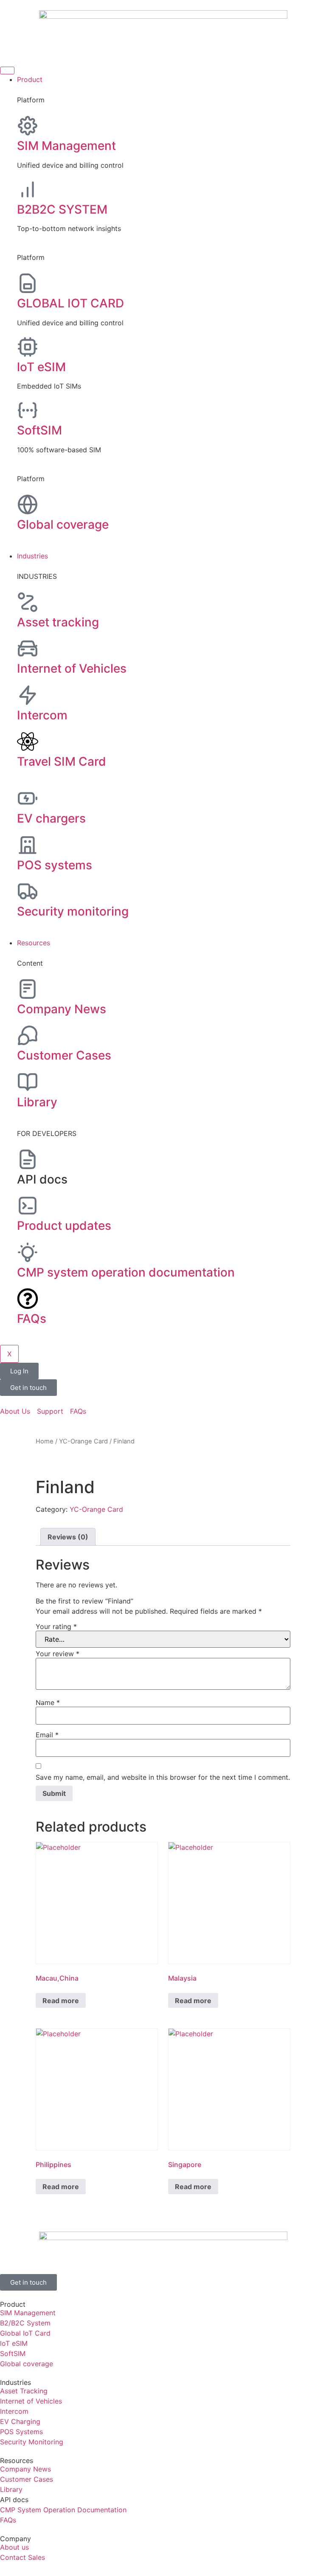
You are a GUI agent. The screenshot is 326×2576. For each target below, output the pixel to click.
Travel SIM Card (62, 761)
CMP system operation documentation (126, 1272)
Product (30, 79)
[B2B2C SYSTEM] (28, 189)
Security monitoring (73, 911)
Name (48, 1702)
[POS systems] (28, 845)
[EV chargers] (28, 798)
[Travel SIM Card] (28, 741)
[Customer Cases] (28, 1035)
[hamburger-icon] (7, 70)
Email (47, 1735)
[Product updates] (28, 1206)
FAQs (32, 1319)
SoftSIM (39, 430)
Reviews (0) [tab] (68, 1537)
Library (37, 1102)
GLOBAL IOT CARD (70, 303)
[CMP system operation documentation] (28, 1252)
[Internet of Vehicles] (28, 648)
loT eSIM (41, 367)
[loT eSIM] (28, 347)
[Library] (28, 1082)
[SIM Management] (28, 126)
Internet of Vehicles (72, 668)
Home (45, 1441)
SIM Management (66, 146)
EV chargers (51, 818)
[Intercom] (28, 695)
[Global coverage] (28, 504)
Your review (58, 1654)
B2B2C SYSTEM (62, 209)
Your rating (56, 1626)
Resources (34, 943)
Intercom (42, 715)
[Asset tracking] (28, 602)
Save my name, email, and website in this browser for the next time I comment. (163, 1777)
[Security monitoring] (28, 891)
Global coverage (63, 524)
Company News (62, 1009)
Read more (61, 2001)
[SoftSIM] (28, 410)
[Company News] (28, 989)
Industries (32, 556)
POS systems (55, 865)
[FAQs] (28, 1299)
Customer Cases (64, 1055)
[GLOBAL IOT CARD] (28, 283)
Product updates (64, 1226)
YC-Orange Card (83, 1441)
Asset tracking (58, 622)
